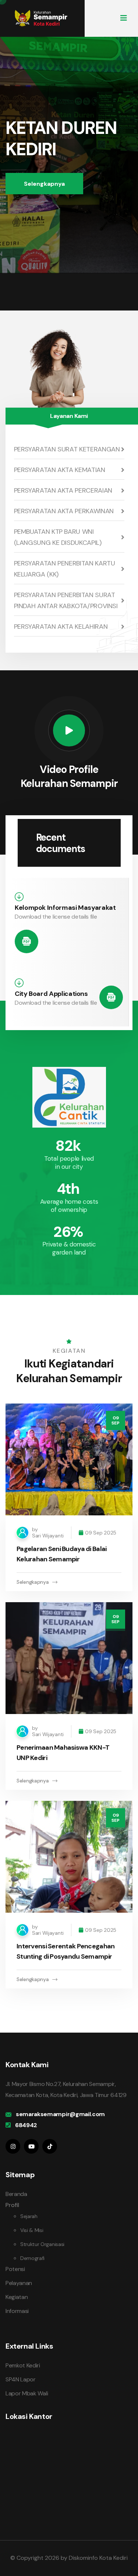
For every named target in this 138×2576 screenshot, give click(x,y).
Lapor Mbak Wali (27, 2393)
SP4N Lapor (21, 2379)
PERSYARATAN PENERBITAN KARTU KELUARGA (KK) (65, 569)
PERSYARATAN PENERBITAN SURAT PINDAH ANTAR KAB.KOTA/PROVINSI (66, 600)
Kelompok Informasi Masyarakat (65, 908)
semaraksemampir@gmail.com (60, 2114)
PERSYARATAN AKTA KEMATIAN (60, 470)
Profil (12, 2205)
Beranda (16, 2194)
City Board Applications (51, 994)
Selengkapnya (44, 184)
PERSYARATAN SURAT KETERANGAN (67, 449)
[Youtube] (31, 2146)
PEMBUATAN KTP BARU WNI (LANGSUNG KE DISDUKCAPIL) (58, 537)
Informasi (17, 2311)
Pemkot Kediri (23, 2365)
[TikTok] (50, 2146)
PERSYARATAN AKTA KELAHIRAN (61, 627)
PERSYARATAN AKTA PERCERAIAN (63, 490)
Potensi (15, 2269)
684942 (26, 2125)
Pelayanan (19, 2283)
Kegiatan (17, 2297)
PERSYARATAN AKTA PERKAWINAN (64, 511)
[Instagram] (13, 2146)
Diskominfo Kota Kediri (98, 2558)
